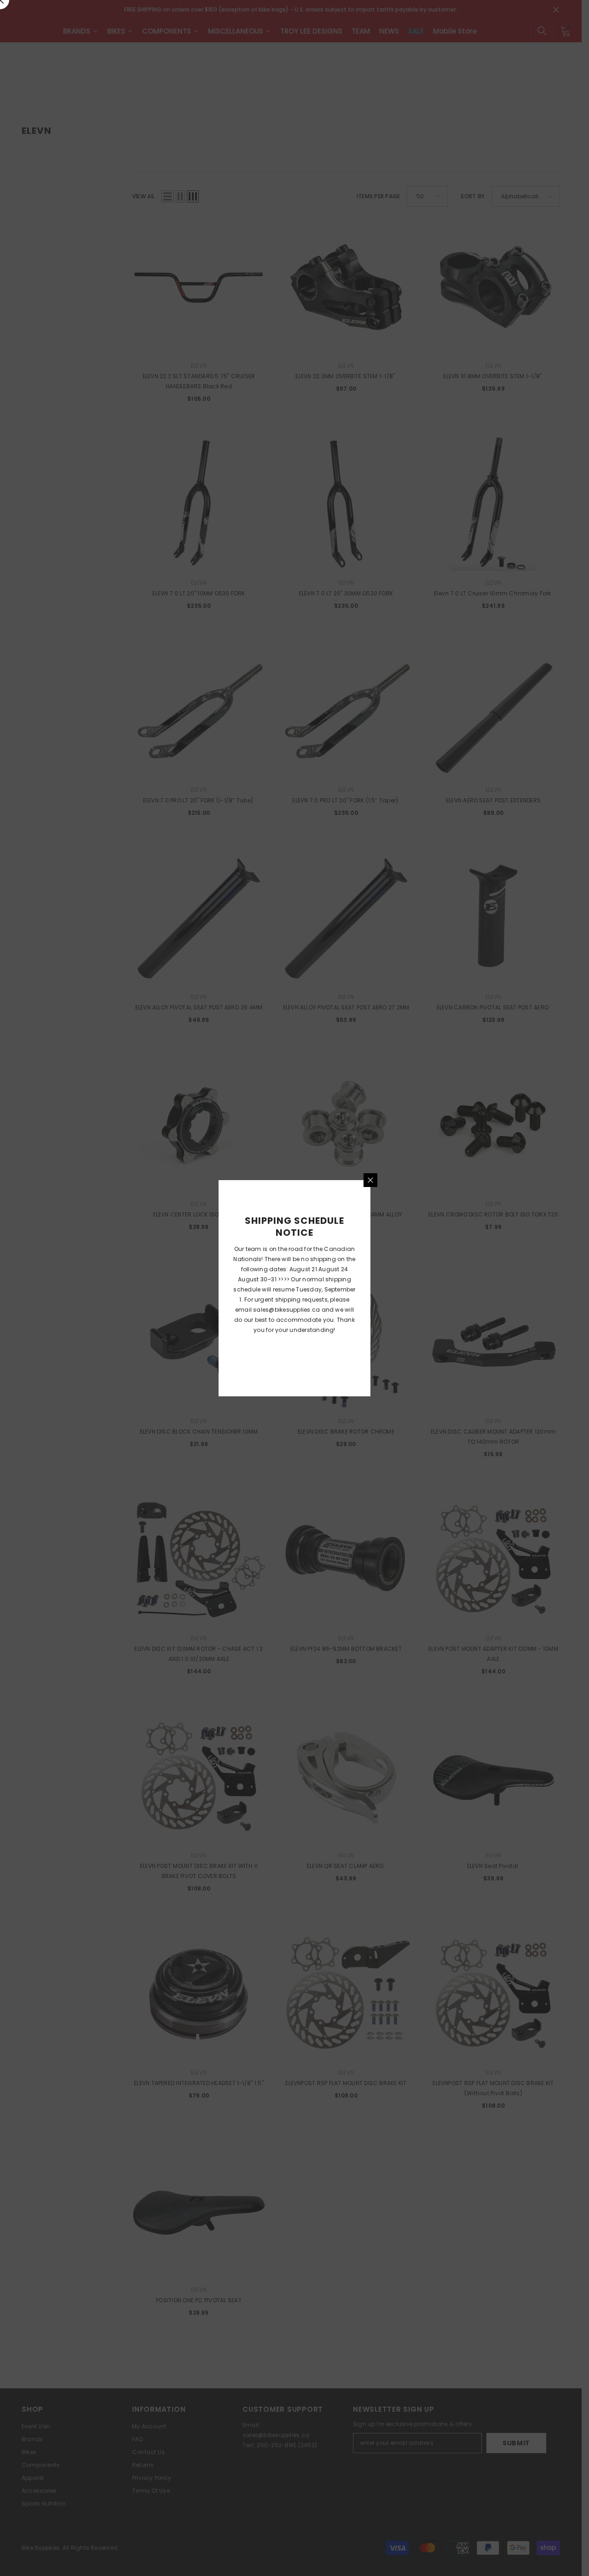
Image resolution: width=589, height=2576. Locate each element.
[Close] (370, 1180)
